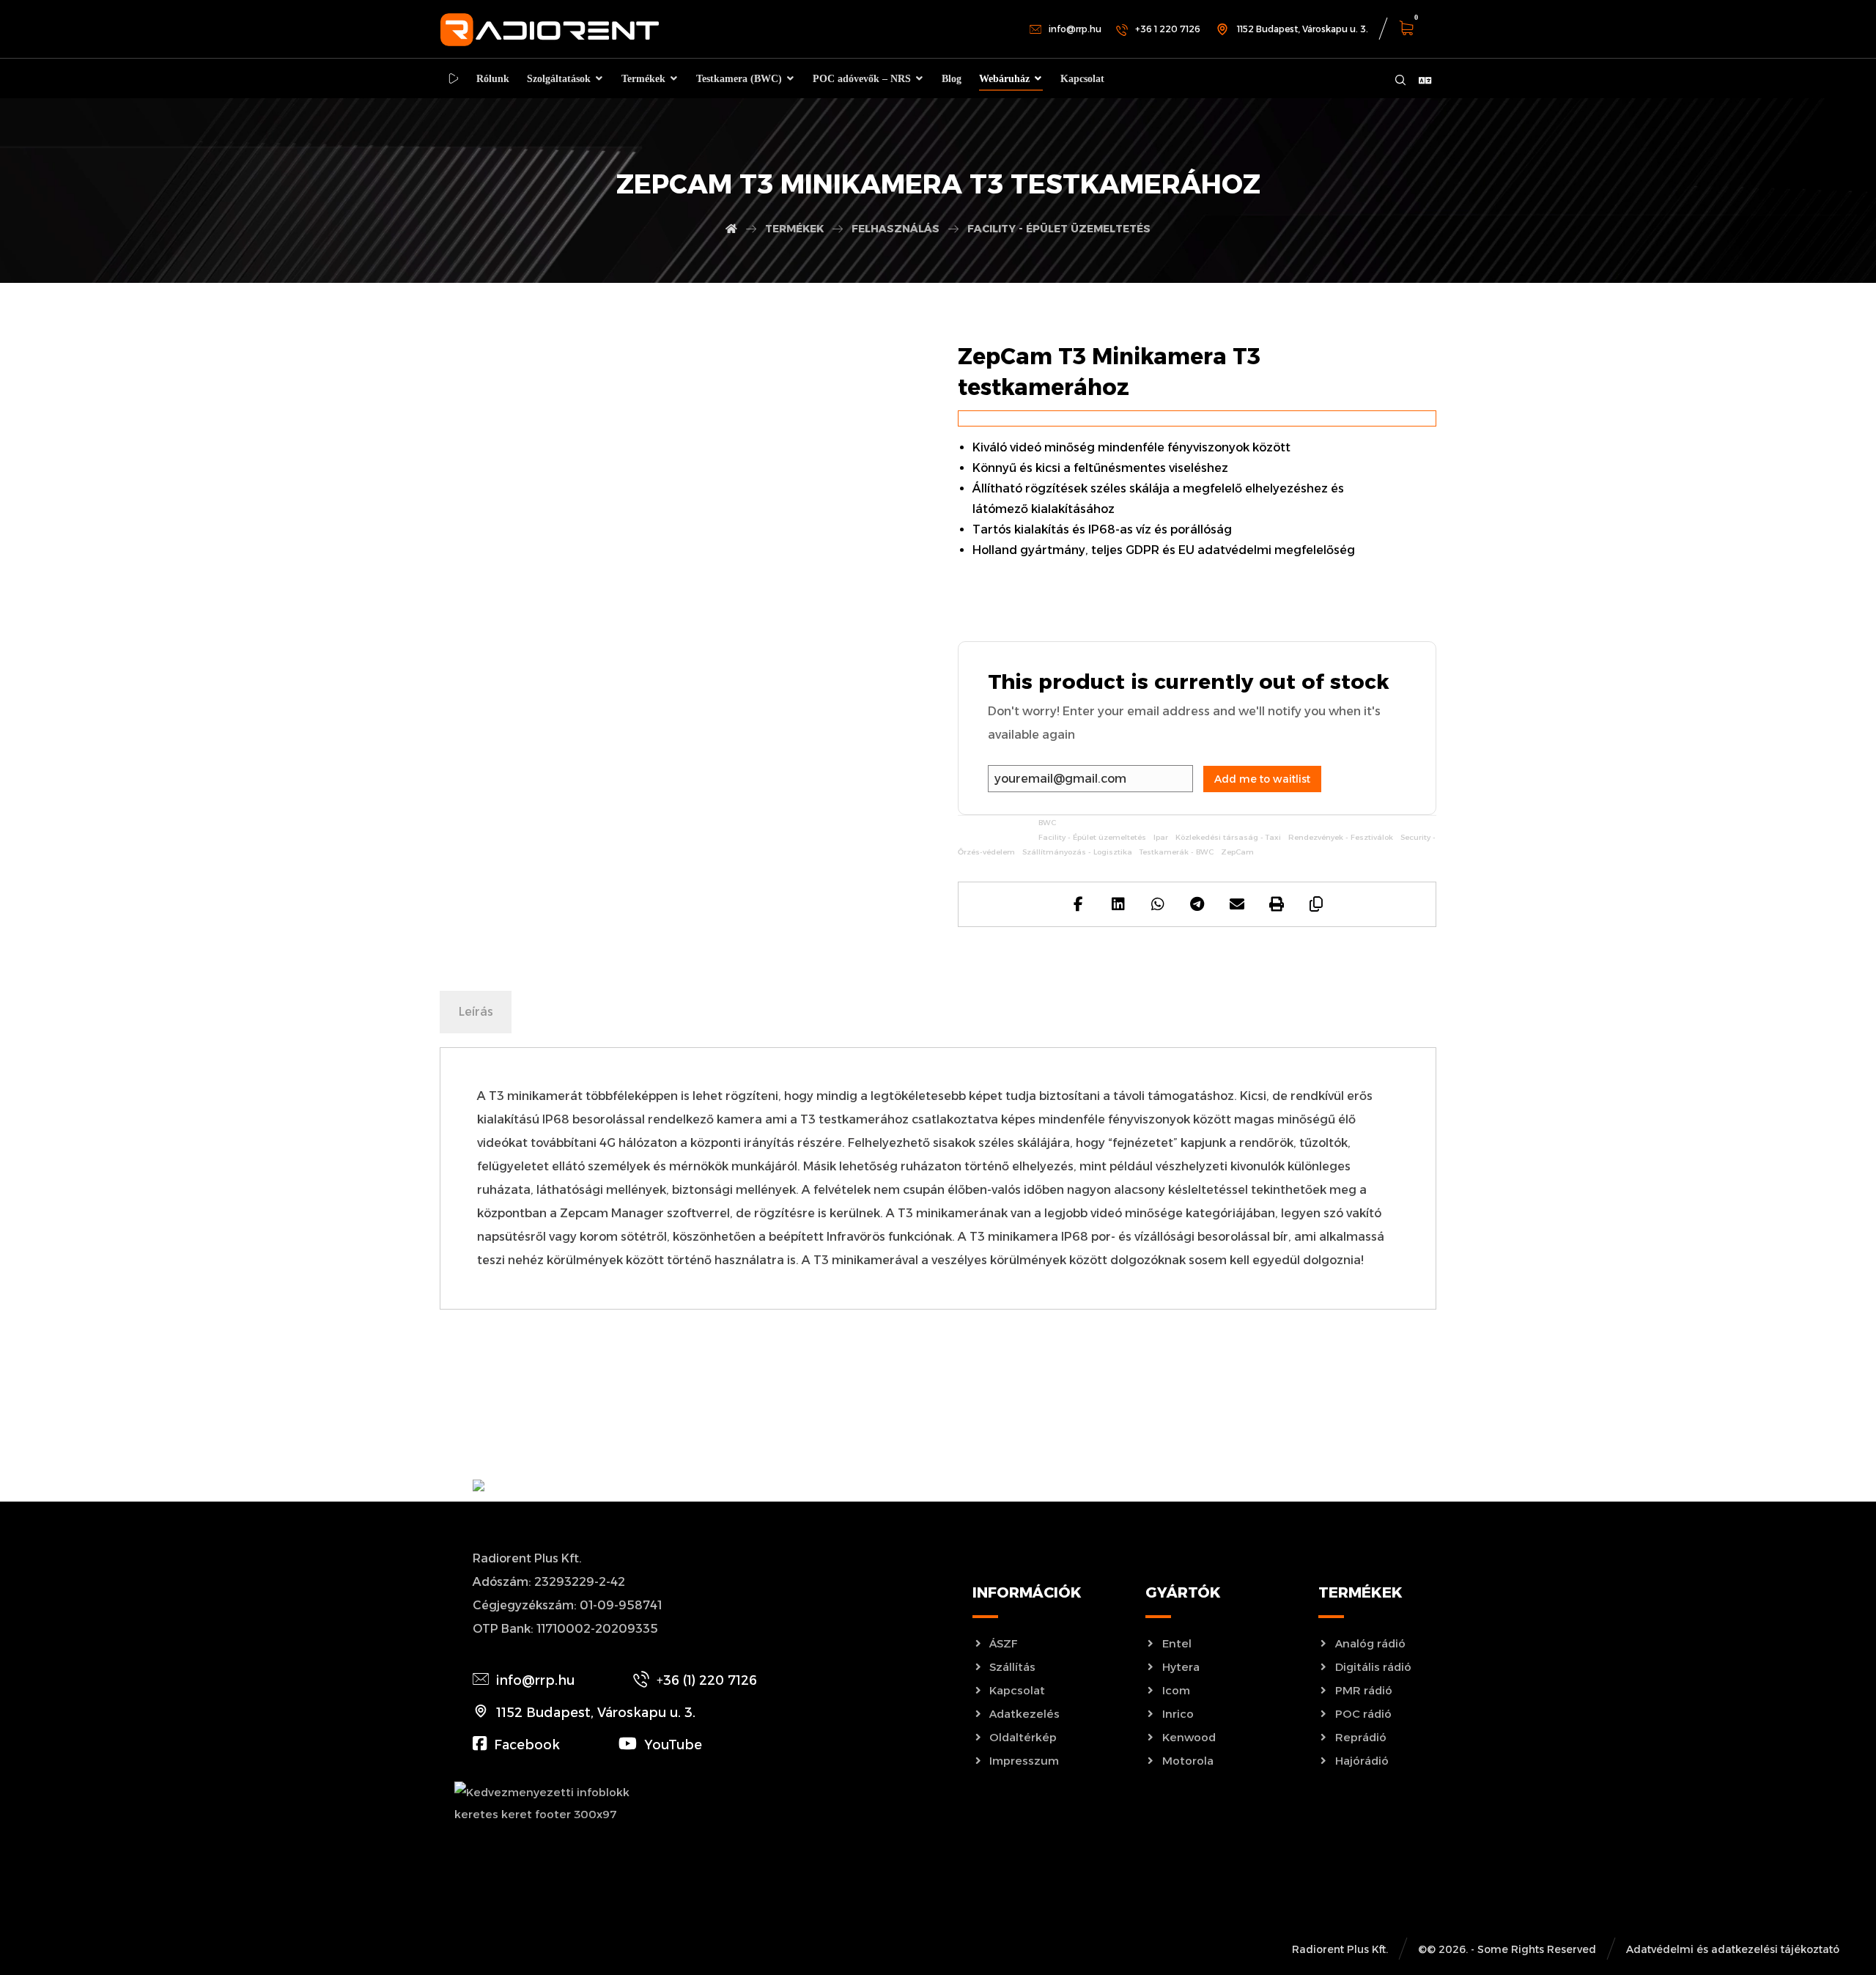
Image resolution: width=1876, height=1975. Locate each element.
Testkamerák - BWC (1177, 852)
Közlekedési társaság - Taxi (1228, 837)
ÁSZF (1004, 1643)
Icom (1176, 1690)
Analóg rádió (1370, 1643)
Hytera (1181, 1667)
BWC (1047, 823)
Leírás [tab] (476, 1012)
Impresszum (1024, 1761)
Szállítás (1012, 1667)
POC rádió (1363, 1714)
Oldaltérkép (1023, 1737)
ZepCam (1237, 852)
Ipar (1161, 837)
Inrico (1178, 1714)
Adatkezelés (1024, 1714)
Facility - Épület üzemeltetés (1092, 837)
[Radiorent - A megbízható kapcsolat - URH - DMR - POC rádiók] (550, 30)
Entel (1177, 1643)
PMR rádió (1364, 1690)
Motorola (1188, 1761)
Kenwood (1189, 1737)
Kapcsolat (1017, 1690)
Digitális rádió (1373, 1667)
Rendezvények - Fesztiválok (1341, 837)
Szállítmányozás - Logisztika (1077, 852)
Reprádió (1361, 1737)
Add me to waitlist (1262, 779)
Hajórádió (1362, 1761)
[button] (1414, 30)
